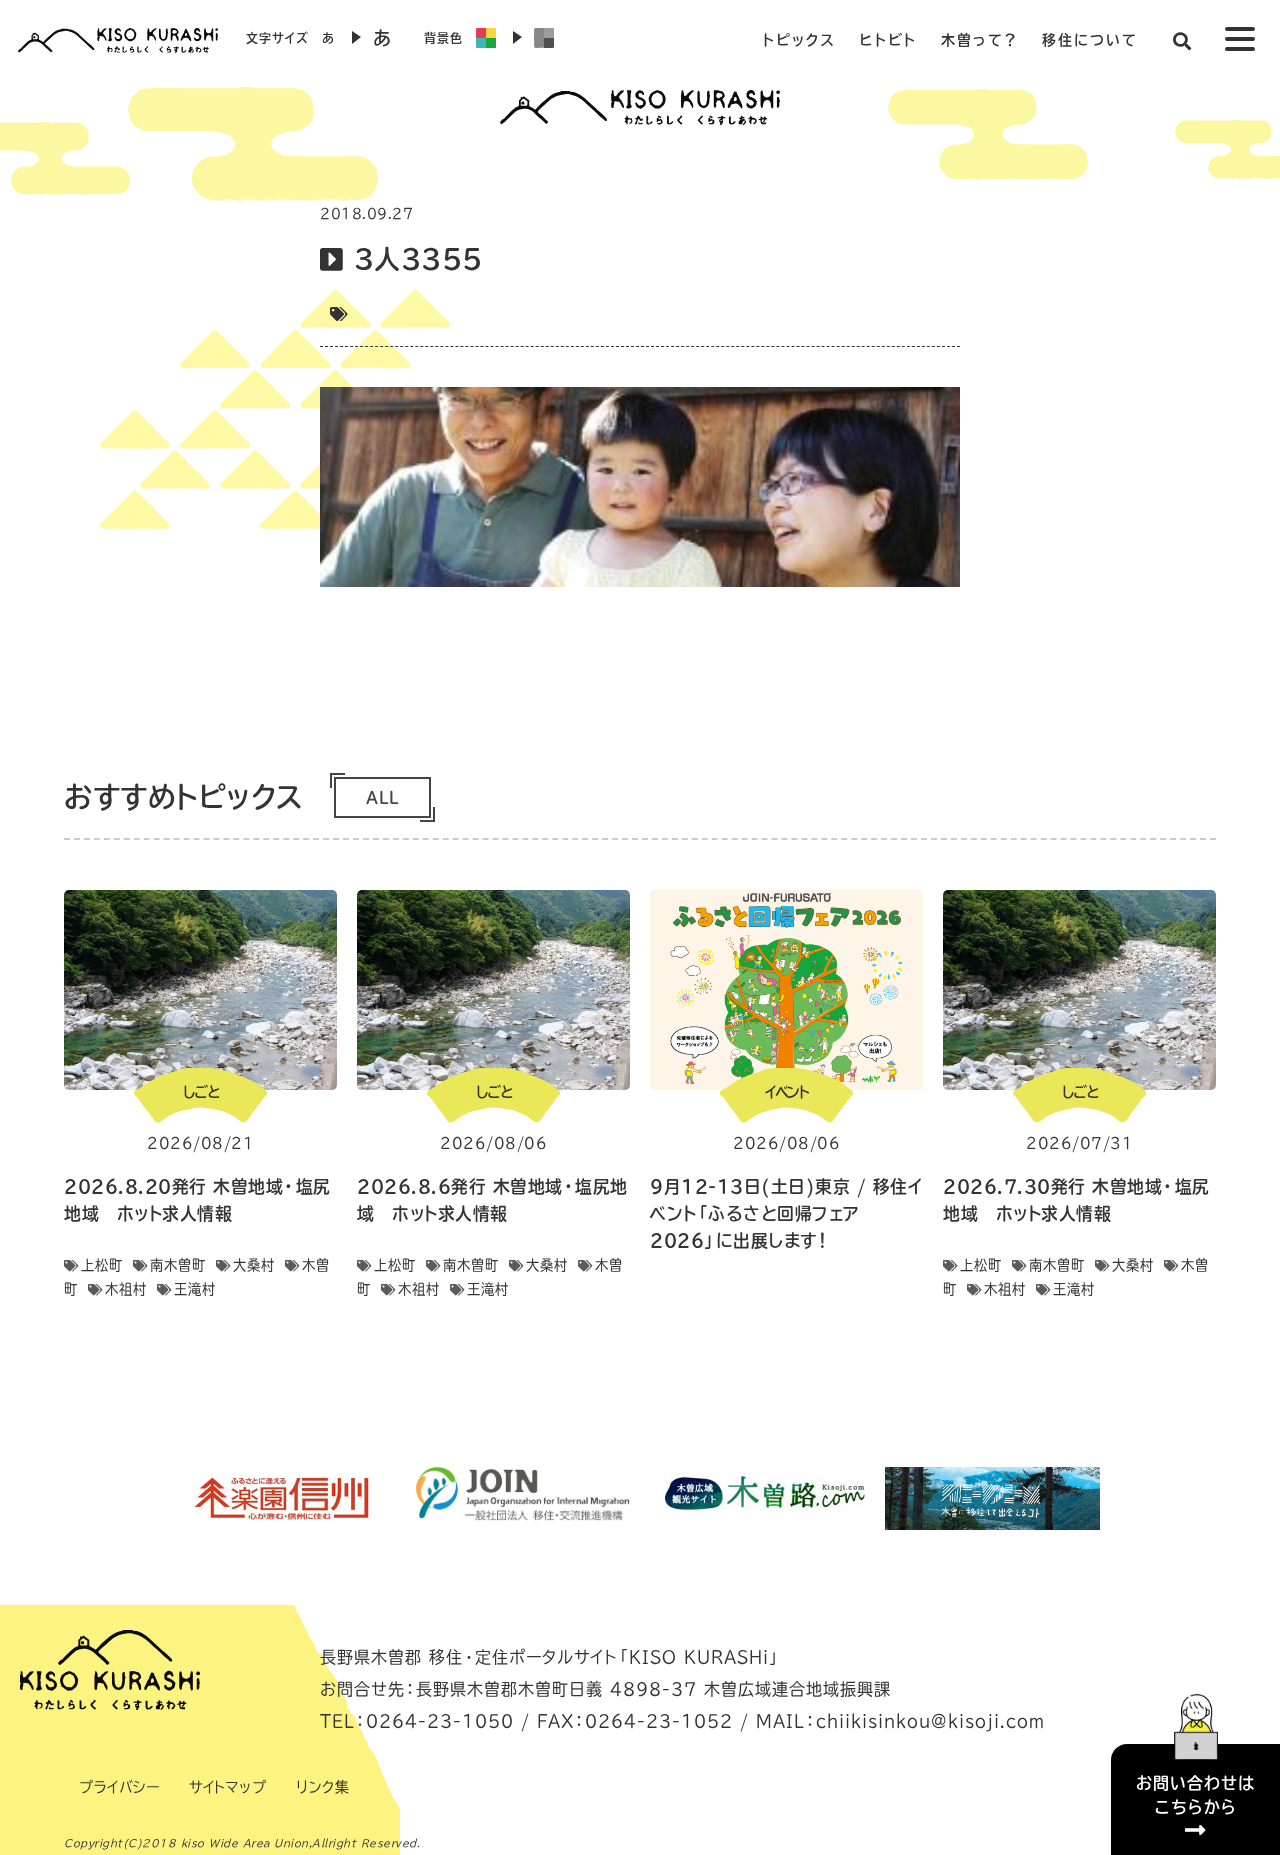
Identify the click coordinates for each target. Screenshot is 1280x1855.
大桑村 (254, 1265)
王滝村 (195, 1289)
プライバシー (119, 1787)
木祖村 (126, 1289)
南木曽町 (178, 1265)
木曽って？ (979, 40)
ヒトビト (888, 40)
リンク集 (322, 1787)
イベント (787, 1092)
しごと (201, 1092)
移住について (1090, 40)
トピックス (799, 40)
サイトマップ (227, 1787)
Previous (155, 1498)
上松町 (102, 1265)
